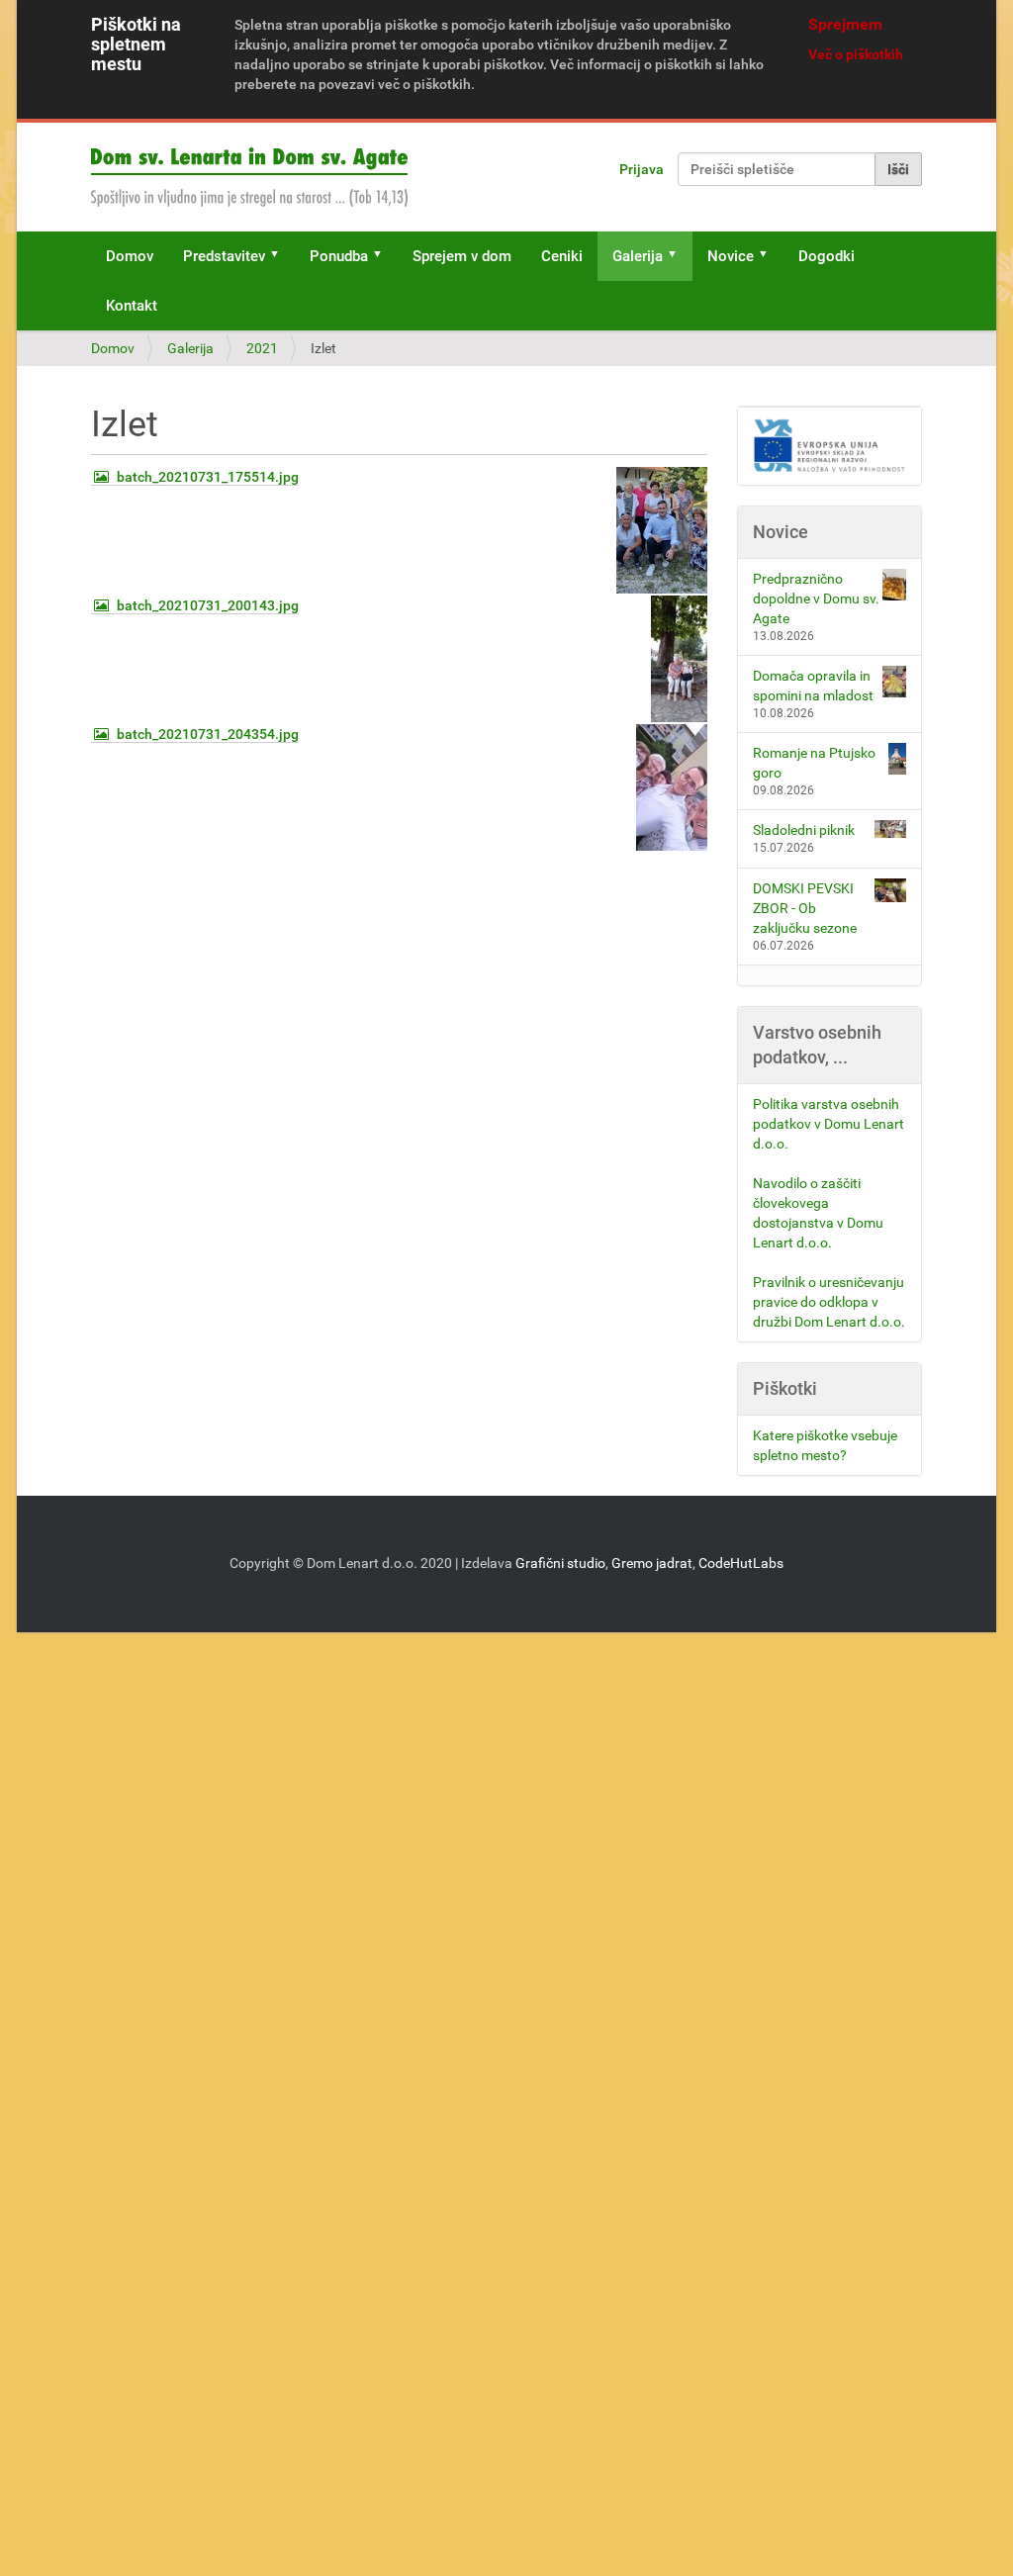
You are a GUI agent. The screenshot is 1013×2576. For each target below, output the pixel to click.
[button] (281, 256)
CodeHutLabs (741, 1563)
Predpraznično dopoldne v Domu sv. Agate (816, 598)
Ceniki (562, 256)
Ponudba (339, 256)
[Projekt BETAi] (830, 446)
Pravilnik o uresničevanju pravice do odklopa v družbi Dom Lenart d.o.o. (829, 1302)
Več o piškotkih (856, 54)
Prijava (642, 169)
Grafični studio (560, 1563)
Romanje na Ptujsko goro (814, 763)
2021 (262, 348)
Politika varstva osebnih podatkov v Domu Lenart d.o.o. (829, 1124)
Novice (731, 256)
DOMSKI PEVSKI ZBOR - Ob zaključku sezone (805, 908)
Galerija (638, 256)
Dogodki (827, 256)
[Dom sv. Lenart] (249, 177)
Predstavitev (224, 256)
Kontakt (132, 306)
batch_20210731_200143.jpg (208, 605)
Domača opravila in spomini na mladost (813, 686)
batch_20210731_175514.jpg (208, 477)
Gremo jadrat (652, 1563)
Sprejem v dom (462, 256)
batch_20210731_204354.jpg (208, 734)
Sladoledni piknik (804, 830)
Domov (130, 256)
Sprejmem (845, 24)
